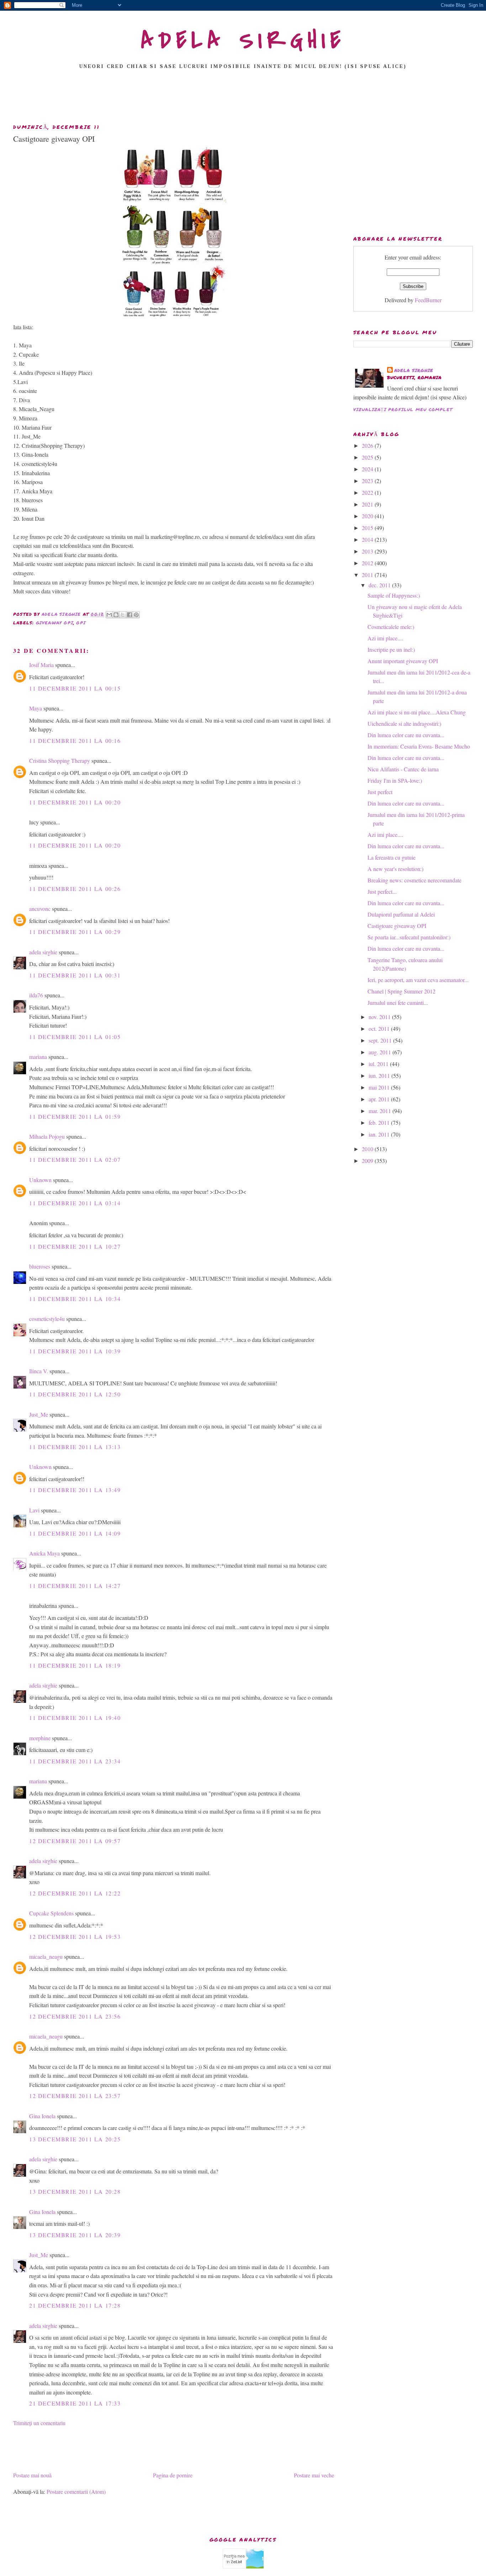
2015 (368, 528)
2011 (368, 575)
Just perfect (380, 792)
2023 (368, 481)
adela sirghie (43, 952)
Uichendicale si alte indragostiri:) (404, 723)
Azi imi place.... (385, 638)
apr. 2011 (380, 1099)
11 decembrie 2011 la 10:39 (75, 1351)
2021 (368, 504)
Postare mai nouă (32, 2475)
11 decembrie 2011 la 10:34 (75, 1299)
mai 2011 (380, 1087)
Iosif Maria (41, 665)
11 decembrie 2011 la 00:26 (75, 889)
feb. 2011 (380, 1122)
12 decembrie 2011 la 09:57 (75, 1841)
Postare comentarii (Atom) (76, 2491)
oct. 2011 (380, 1029)
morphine (40, 1738)
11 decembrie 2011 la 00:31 (75, 975)
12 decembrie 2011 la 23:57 (75, 2096)
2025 (368, 457)
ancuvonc (40, 909)
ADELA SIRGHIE (243, 41)
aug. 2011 (381, 1052)
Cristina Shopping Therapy (60, 760)
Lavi (34, 1510)
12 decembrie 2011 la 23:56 (75, 2016)
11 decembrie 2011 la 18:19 (75, 1665)
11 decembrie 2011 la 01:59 (75, 1116)
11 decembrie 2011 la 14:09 (75, 1533)
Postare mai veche (314, 2475)
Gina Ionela (42, 2116)
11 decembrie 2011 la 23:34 (75, 1761)
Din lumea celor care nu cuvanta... (406, 735)
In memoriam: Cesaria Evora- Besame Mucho (419, 746)
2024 (368, 469)
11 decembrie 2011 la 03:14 (75, 1203)
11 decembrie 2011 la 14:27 (75, 1586)
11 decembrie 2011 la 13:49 (75, 1490)
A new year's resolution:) (395, 869)
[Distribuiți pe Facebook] (130, 615)
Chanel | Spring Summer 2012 (402, 991)
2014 (368, 539)
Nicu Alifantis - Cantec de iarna (403, 769)
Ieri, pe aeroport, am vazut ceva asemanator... (418, 980)
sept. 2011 (381, 1040)
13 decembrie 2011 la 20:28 (75, 2191)
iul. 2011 (379, 1064)
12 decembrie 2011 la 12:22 (75, 1893)
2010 (368, 1149)
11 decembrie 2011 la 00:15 (75, 688)
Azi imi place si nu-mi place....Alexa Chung (417, 712)
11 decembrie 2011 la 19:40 (75, 1718)
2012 (368, 563)
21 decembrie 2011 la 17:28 (75, 2305)
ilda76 (36, 995)
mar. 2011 (381, 1111)
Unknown (40, 1180)
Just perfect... (382, 891)
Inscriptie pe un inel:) (391, 649)
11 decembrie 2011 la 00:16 (75, 741)
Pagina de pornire (173, 2475)
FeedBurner (428, 300)
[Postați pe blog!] (116, 615)
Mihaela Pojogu (47, 1136)
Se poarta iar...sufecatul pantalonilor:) (409, 937)
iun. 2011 (380, 1075)
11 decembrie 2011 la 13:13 (75, 1447)
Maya (36, 708)
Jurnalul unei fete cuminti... (398, 1003)
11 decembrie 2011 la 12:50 (75, 1394)
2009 (368, 1161)
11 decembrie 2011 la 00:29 (75, 932)
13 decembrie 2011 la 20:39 (75, 2235)
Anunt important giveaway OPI (403, 661)
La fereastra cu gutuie (392, 857)
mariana (38, 1057)
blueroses (40, 1266)
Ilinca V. (39, 1371)
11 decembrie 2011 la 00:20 (75, 802)
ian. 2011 (380, 1134)
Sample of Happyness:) (394, 595)
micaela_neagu (46, 1956)
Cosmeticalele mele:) (391, 627)
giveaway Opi (55, 623)
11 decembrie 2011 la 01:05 (75, 1037)
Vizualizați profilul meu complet (403, 410)
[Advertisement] (243, 99)
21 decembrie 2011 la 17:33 (75, 2403)
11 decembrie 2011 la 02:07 (75, 1160)
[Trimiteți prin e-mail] (109, 615)
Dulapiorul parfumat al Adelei (401, 914)
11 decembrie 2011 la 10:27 (75, 1246)
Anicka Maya (44, 1553)
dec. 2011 (380, 585)
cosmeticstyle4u (47, 1319)
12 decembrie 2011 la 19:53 (75, 1937)
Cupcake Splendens (51, 1913)
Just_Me (39, 1414)
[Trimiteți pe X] (123, 615)
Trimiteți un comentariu (39, 2423)
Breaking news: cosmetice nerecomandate (414, 880)
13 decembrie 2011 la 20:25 (75, 2139)
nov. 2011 (380, 1017)
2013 (368, 551)
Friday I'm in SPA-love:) (395, 780)
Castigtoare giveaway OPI (397, 926)
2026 (368, 445)
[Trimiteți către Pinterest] (136, 615)
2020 (368, 516)
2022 (368, 492)
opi (81, 623)
